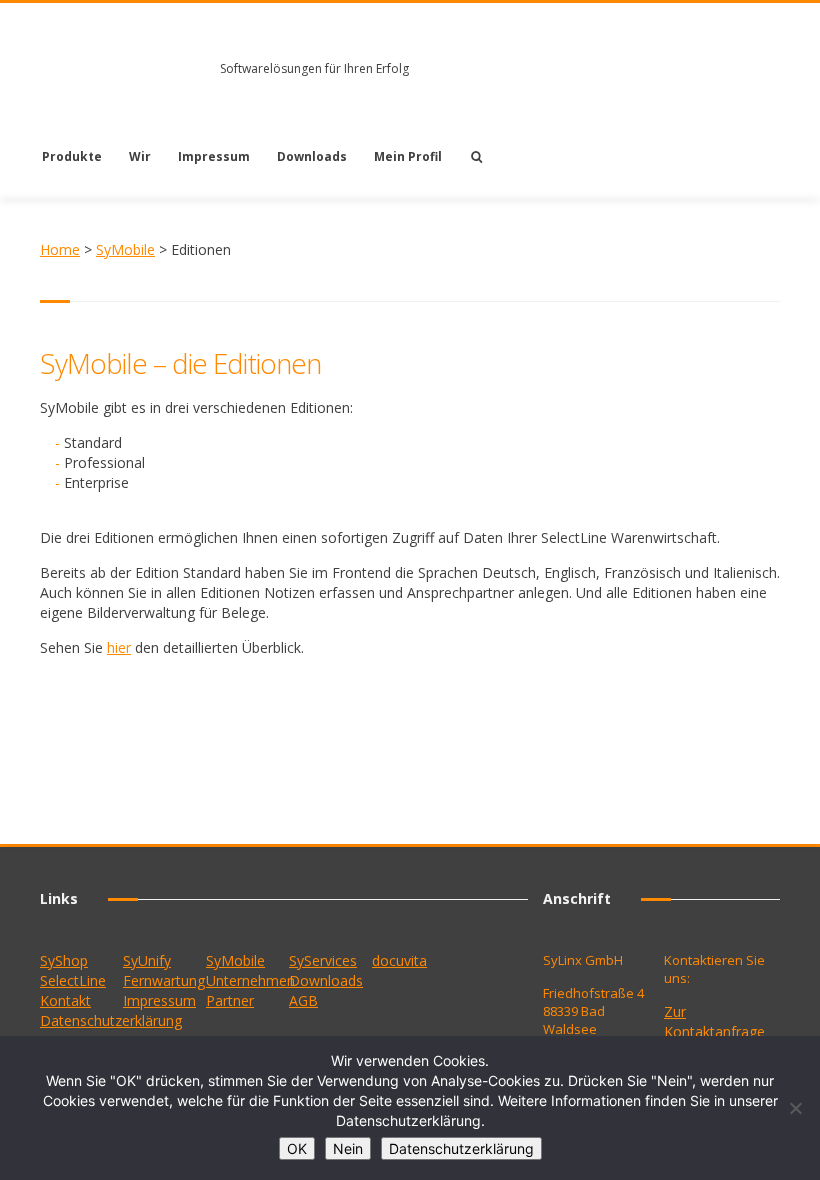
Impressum (214, 156)
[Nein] (795, 1108)
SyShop (64, 960)
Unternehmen (250, 980)
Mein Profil (408, 156)
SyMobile (125, 249)
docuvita (399, 960)
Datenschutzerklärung (111, 1020)
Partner (230, 1000)
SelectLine (73, 980)
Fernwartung (164, 980)
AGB (303, 1000)
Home (60, 249)
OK (297, 1148)
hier (119, 647)
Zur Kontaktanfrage (714, 1021)
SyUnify (147, 960)
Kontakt (65, 1000)
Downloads (312, 156)
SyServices (323, 960)
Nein (348, 1148)
